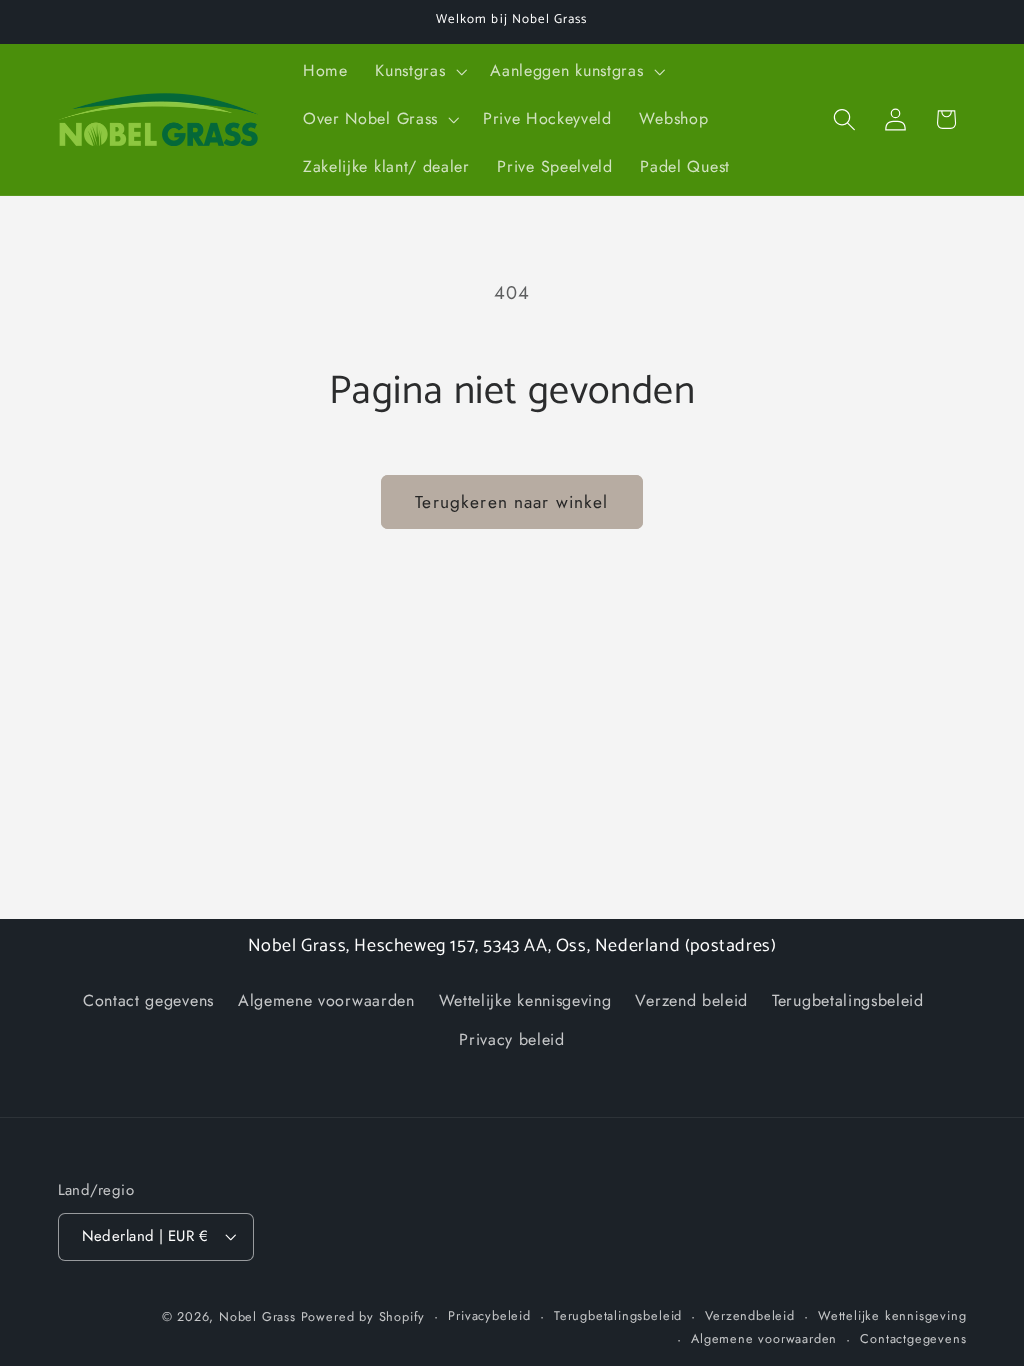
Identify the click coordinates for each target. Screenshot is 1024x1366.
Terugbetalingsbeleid (848, 1000)
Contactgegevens (913, 1338)
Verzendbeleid (749, 1315)
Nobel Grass (257, 1316)
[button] (418, 72)
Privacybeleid (489, 1315)
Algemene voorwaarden (326, 1000)
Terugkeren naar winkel (511, 502)
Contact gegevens (148, 1000)
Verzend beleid (691, 1000)
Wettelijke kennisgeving (525, 1000)
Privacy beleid (512, 1039)
